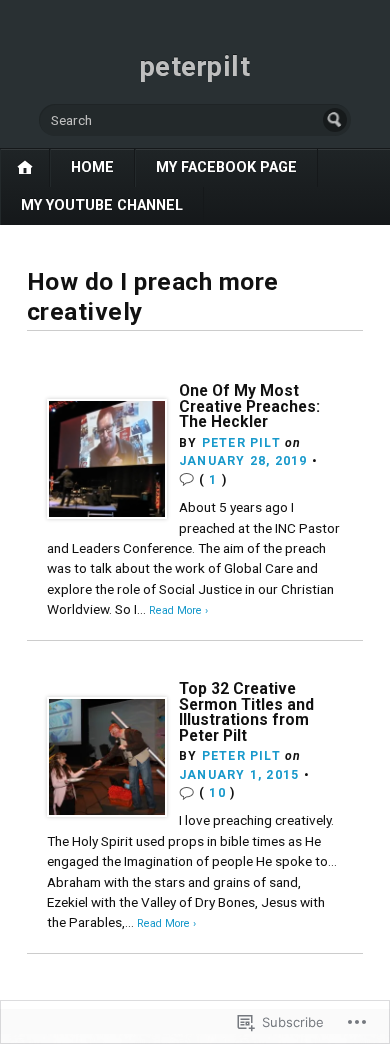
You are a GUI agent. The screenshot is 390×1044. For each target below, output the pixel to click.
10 (217, 793)
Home (92, 167)
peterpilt (195, 67)
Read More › (178, 610)
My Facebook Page (226, 167)
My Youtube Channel (102, 205)
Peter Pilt (241, 443)
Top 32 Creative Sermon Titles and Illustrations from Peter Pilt (246, 712)
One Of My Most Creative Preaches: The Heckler (249, 406)
